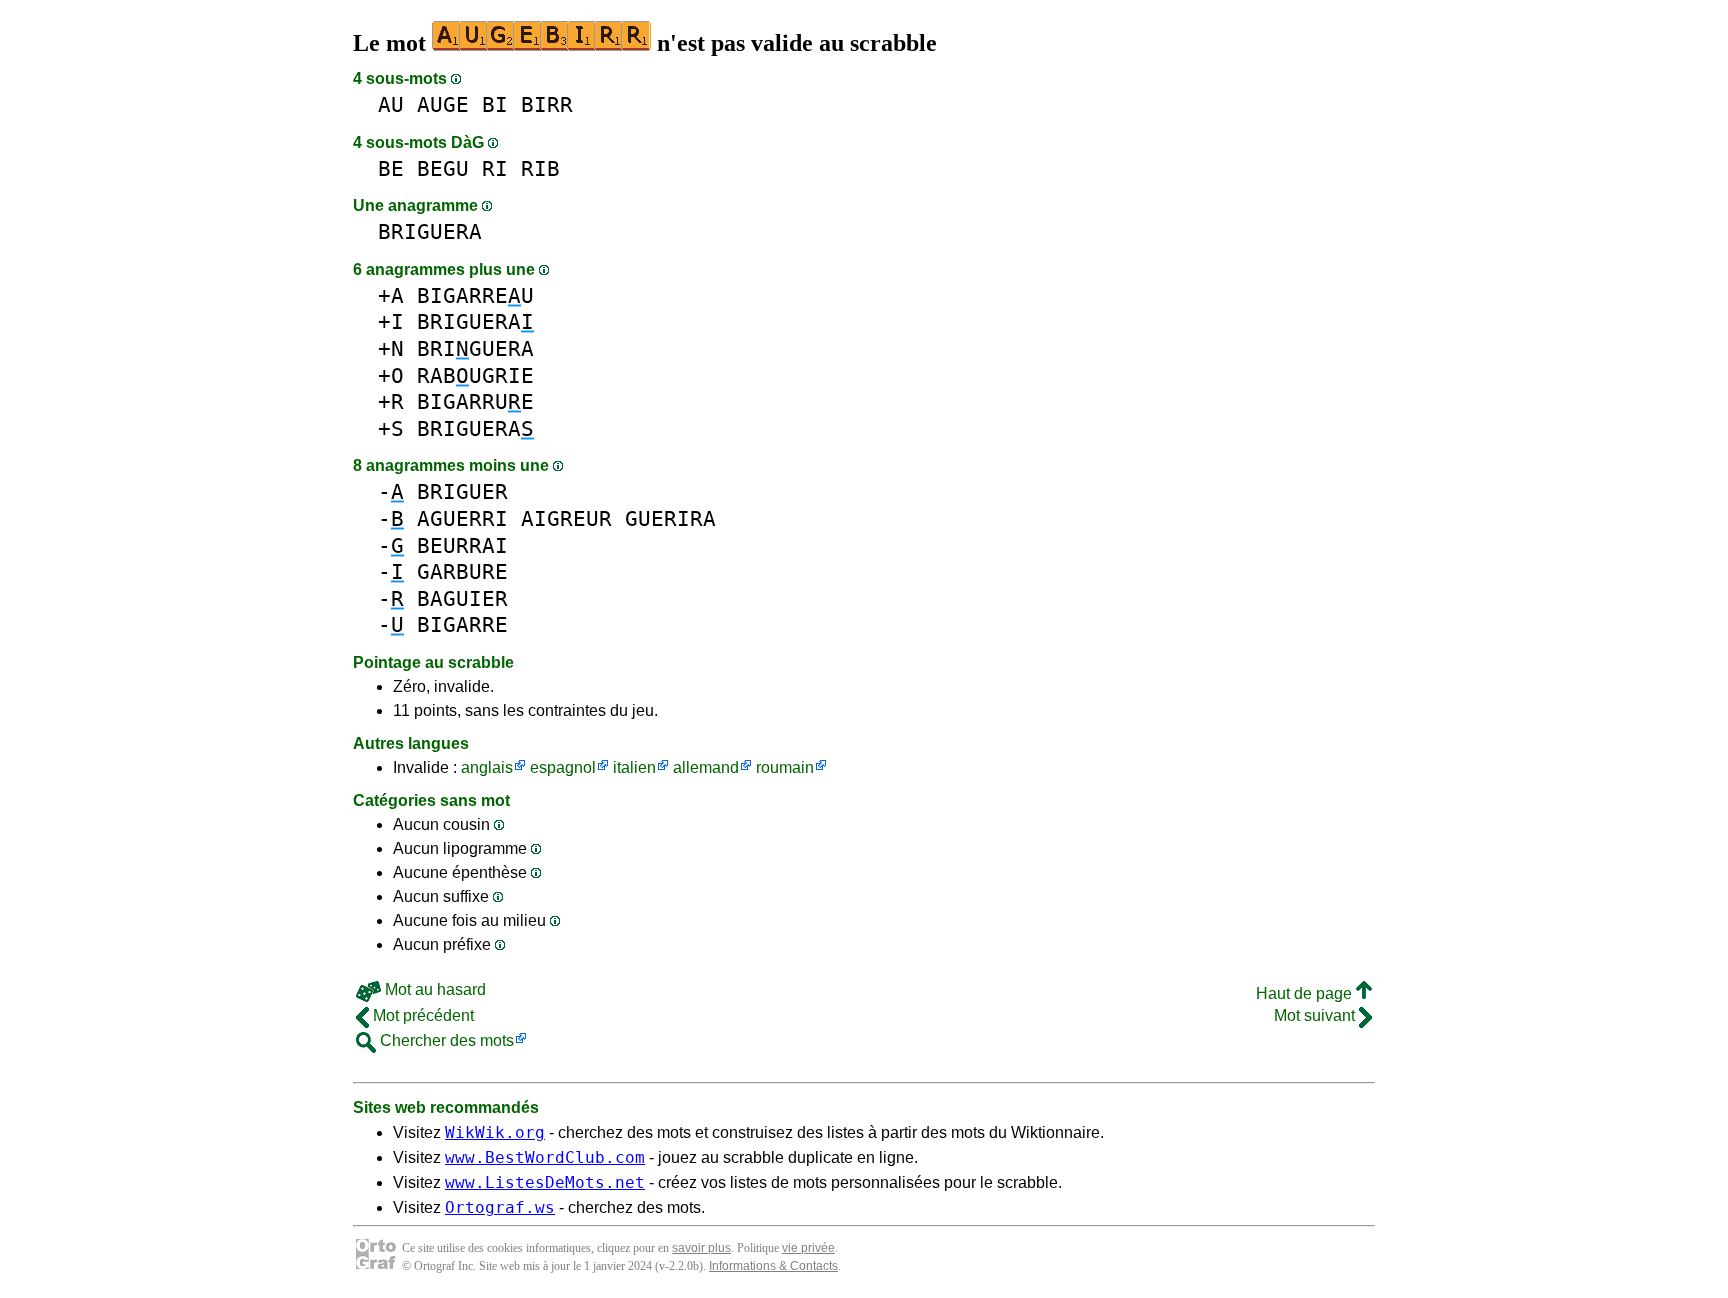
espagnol (563, 767)
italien (634, 767)
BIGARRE (462, 624)
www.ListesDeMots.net (545, 1182)
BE (391, 168)
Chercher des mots (445, 1040)
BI (495, 104)
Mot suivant (1316, 1015)
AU (391, 104)
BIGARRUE (475, 401)
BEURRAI (462, 545)
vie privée (808, 1248)
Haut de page (1306, 993)
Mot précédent (421, 1015)
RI (495, 168)
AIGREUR (566, 518)
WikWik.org (495, 1132)
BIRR (547, 104)
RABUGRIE (475, 375)
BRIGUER (462, 491)
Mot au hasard (433, 989)
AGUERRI (462, 518)
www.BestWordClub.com (545, 1157)
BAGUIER (462, 598)
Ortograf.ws (500, 1207)
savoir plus (701, 1248)
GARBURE (462, 571)
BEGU (443, 168)
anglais (487, 767)
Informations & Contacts (773, 1266)
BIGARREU (475, 295)
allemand (706, 767)
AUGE (443, 104)
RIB (540, 168)
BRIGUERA (430, 231)
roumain (785, 767)
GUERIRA (670, 518)
